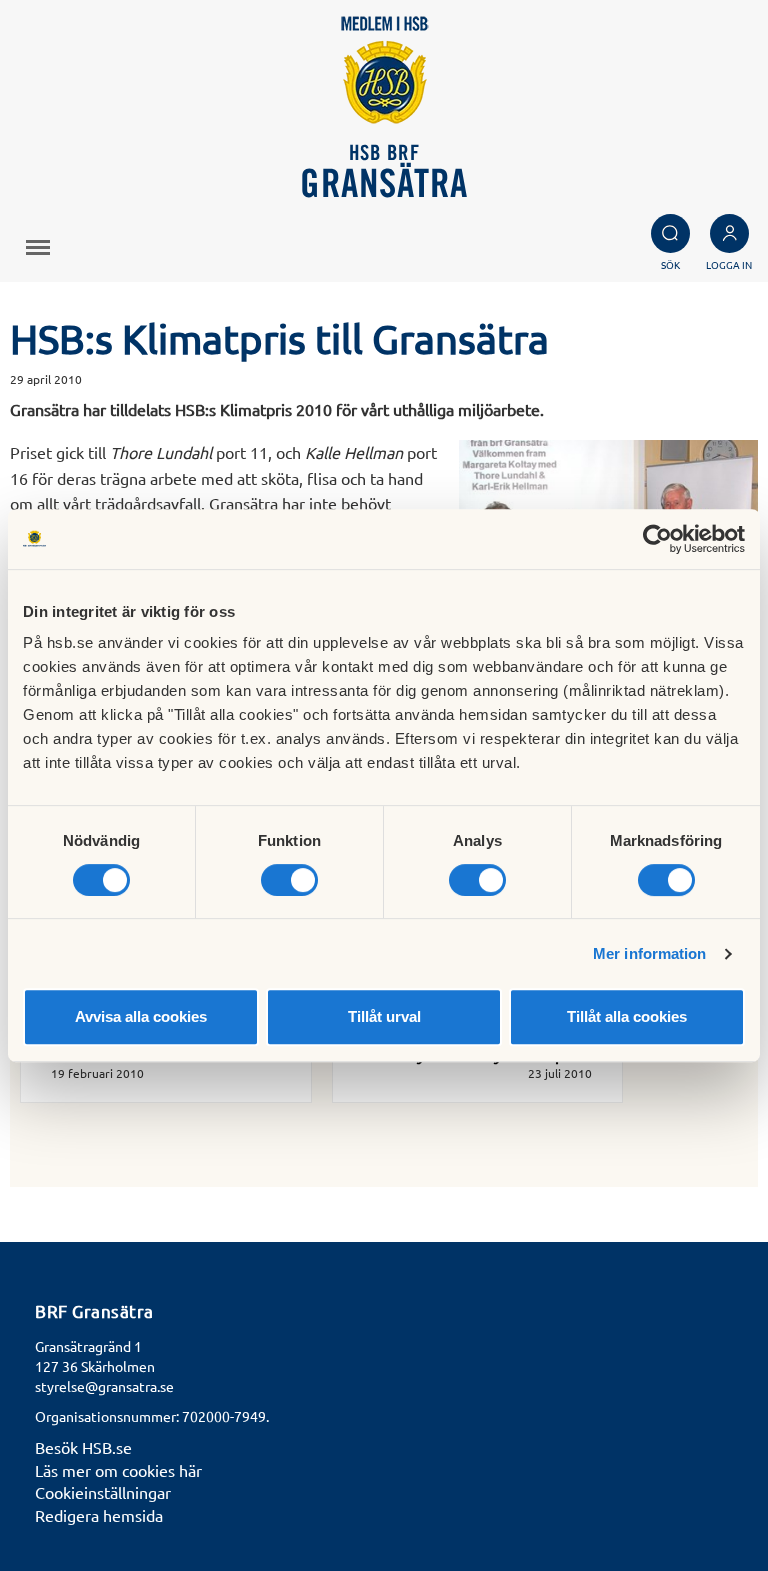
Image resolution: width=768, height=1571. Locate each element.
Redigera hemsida (99, 1515)
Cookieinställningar (103, 1492)
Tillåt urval (384, 1016)
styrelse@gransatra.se (104, 1386)
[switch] (289, 880)
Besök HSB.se (83, 1447)
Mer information (650, 953)
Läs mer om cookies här (118, 1470)
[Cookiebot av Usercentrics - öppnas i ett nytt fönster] (657, 539)
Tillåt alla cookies (627, 1016)
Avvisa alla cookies (141, 1016)
